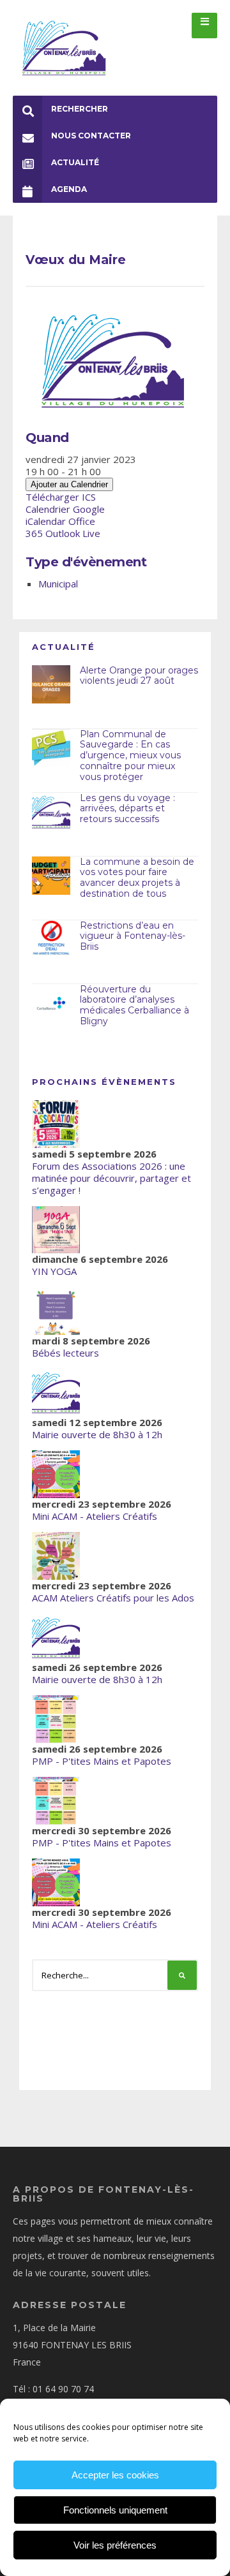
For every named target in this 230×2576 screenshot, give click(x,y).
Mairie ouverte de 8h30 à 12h (97, 1434)
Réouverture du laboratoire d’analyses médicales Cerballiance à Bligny (134, 1005)
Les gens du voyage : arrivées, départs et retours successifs (127, 809)
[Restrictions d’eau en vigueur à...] (51, 939)
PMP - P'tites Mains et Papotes (102, 1761)
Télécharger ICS (61, 497)
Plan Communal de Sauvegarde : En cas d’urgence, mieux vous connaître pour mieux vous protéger (130, 755)
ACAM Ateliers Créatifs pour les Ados (113, 1598)
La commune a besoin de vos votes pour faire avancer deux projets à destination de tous (137, 878)
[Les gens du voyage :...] (51, 812)
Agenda (69, 189)
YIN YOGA (54, 1271)
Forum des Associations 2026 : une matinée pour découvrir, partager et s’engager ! (111, 1178)
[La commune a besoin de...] (51, 876)
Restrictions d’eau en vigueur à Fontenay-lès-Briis (133, 936)
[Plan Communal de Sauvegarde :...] (51, 748)
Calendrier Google (65, 509)
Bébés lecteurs (65, 1353)
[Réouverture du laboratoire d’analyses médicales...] (51, 1003)
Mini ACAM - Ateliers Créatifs (95, 1516)
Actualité (75, 162)
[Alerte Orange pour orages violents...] (51, 684)
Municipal (58, 584)
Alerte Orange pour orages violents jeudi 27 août (139, 676)
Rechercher (80, 109)
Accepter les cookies (115, 2475)
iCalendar (46, 521)
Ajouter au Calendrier (69, 484)
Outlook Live (73, 533)
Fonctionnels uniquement (115, 2510)
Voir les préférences (115, 2545)
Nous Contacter (91, 136)
